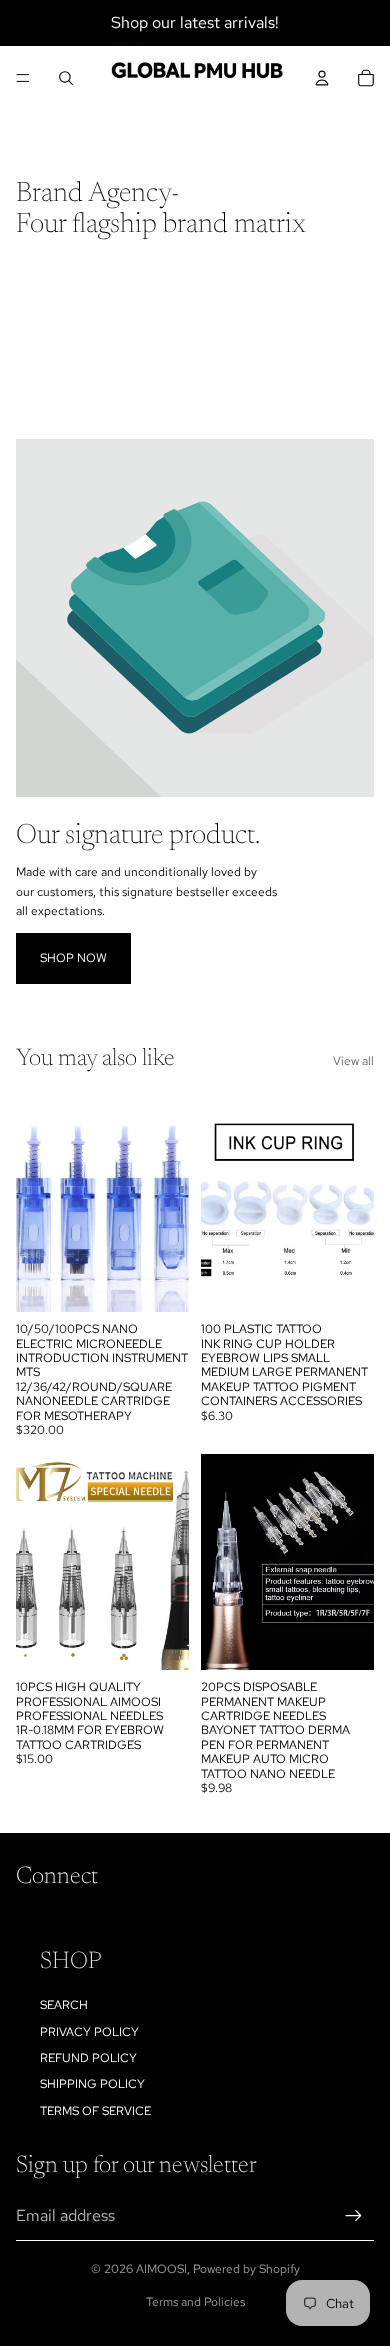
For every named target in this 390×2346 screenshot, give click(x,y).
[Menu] (23, 78)
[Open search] (66, 78)
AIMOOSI (161, 2269)
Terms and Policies (195, 2302)
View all (353, 1061)
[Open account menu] (322, 78)
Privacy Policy (89, 2032)
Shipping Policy (92, 2084)
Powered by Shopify (246, 2269)
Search (64, 2005)
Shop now (73, 958)
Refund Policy (88, 2058)
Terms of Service (95, 2111)
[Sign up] (354, 2216)
